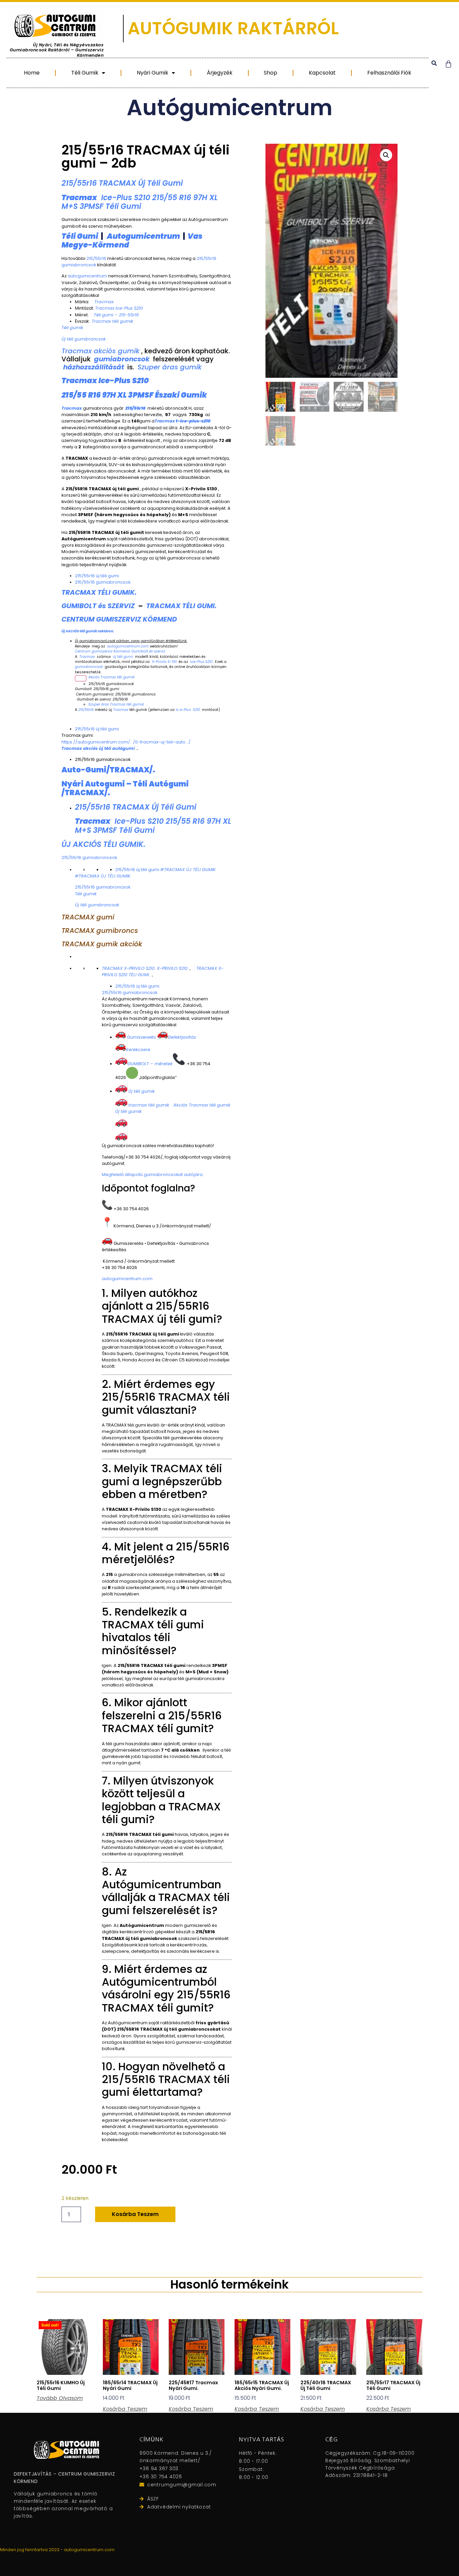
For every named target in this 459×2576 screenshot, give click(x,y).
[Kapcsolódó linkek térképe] (81, 678)
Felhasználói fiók (389, 73)
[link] (126, 742)
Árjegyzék (220, 73)
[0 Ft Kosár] (448, 64)
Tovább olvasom (60, 2398)
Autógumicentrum (229, 108)
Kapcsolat (322, 73)
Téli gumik (85, 73)
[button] (434, 63)
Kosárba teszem (135, 2214)
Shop (270, 73)
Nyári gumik (153, 73)
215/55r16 (96, 258)
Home (32, 73)
